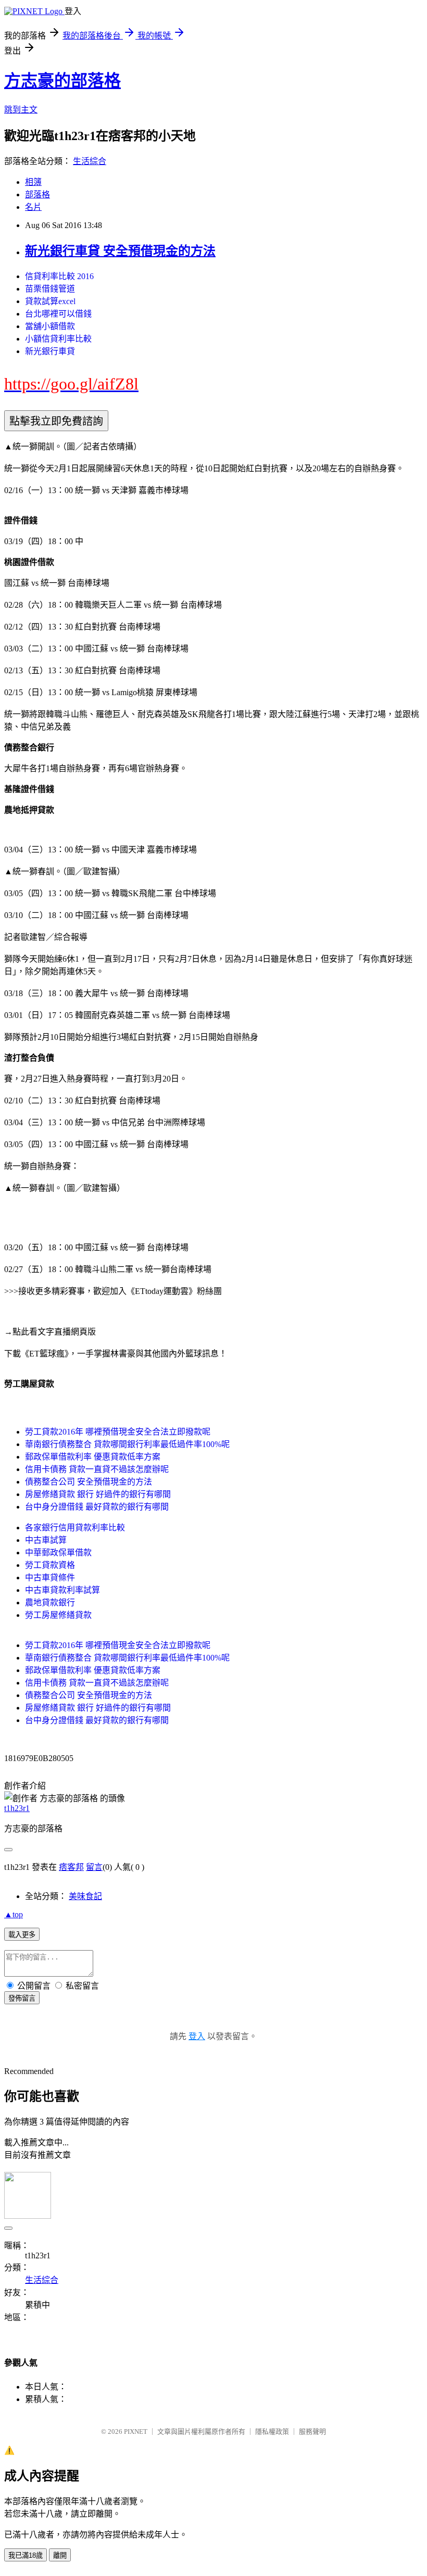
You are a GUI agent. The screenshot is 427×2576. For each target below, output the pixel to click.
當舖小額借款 (50, 326)
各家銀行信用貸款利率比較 (75, 1528)
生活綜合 (90, 161)
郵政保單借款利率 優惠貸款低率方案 (93, 1457)
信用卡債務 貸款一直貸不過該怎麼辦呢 (97, 1469)
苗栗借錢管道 (50, 289)
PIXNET (136, 2432)
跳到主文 (21, 110)
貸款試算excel (50, 301)
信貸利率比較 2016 (59, 276)
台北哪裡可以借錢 (58, 314)
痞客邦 (71, 1867)
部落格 (37, 194)
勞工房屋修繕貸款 (58, 1615)
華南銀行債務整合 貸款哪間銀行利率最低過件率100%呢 (127, 1444)
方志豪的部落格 (62, 81)
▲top (14, 1914)
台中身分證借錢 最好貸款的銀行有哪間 (97, 1507)
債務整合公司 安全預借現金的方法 (89, 1482)
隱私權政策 (272, 2432)
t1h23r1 (17, 1808)
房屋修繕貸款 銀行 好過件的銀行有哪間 (98, 1494)
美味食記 (85, 1896)
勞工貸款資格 (50, 1565)
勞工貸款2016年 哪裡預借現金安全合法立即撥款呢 (118, 1432)
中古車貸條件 (50, 1578)
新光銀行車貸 (50, 351)
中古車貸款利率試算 (62, 1590)
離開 (60, 2555)
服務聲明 (312, 2432)
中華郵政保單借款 (58, 1553)
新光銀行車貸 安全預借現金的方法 (120, 251)
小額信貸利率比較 (58, 339)
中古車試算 (46, 1540)
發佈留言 (22, 1998)
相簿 (33, 182)
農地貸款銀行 (50, 1603)
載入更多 (22, 1935)
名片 (33, 207)
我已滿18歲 (26, 2555)
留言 (94, 1867)
